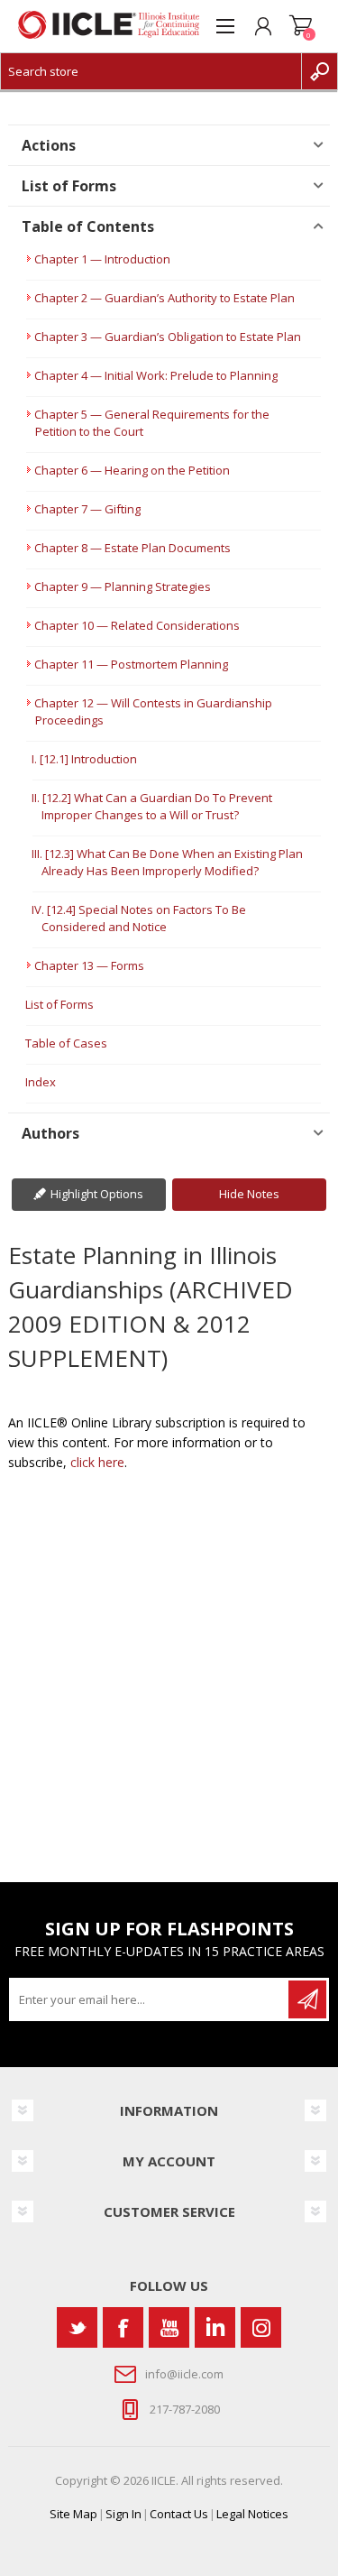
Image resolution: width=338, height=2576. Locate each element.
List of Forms (59, 1004)
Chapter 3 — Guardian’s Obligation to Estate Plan (168, 337)
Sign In (123, 2514)
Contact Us (179, 2514)
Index (41, 1082)
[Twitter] (77, 2327)
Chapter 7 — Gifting (87, 509)
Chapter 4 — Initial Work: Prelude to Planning (156, 375)
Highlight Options (97, 1194)
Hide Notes (249, 1194)
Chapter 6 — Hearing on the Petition (132, 470)
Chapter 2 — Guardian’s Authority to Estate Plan (164, 298)
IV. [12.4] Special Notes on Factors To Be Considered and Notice (139, 918)
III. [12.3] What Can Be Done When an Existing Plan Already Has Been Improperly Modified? (167, 862)
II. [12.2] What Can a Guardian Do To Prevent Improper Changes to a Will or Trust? (152, 806)
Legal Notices (252, 2514)
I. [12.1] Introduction (84, 759)
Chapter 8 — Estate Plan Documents (132, 548)
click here (97, 1462)
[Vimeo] (215, 2327)
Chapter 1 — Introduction (102, 259)
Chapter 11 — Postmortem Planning (131, 664)
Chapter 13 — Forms (89, 965)
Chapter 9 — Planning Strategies (123, 586)
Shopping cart (301, 26)
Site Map (73, 2514)
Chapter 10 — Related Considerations (137, 625)
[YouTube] (169, 2327)
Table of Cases (66, 1043)
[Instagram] (261, 2327)
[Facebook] (123, 2327)
